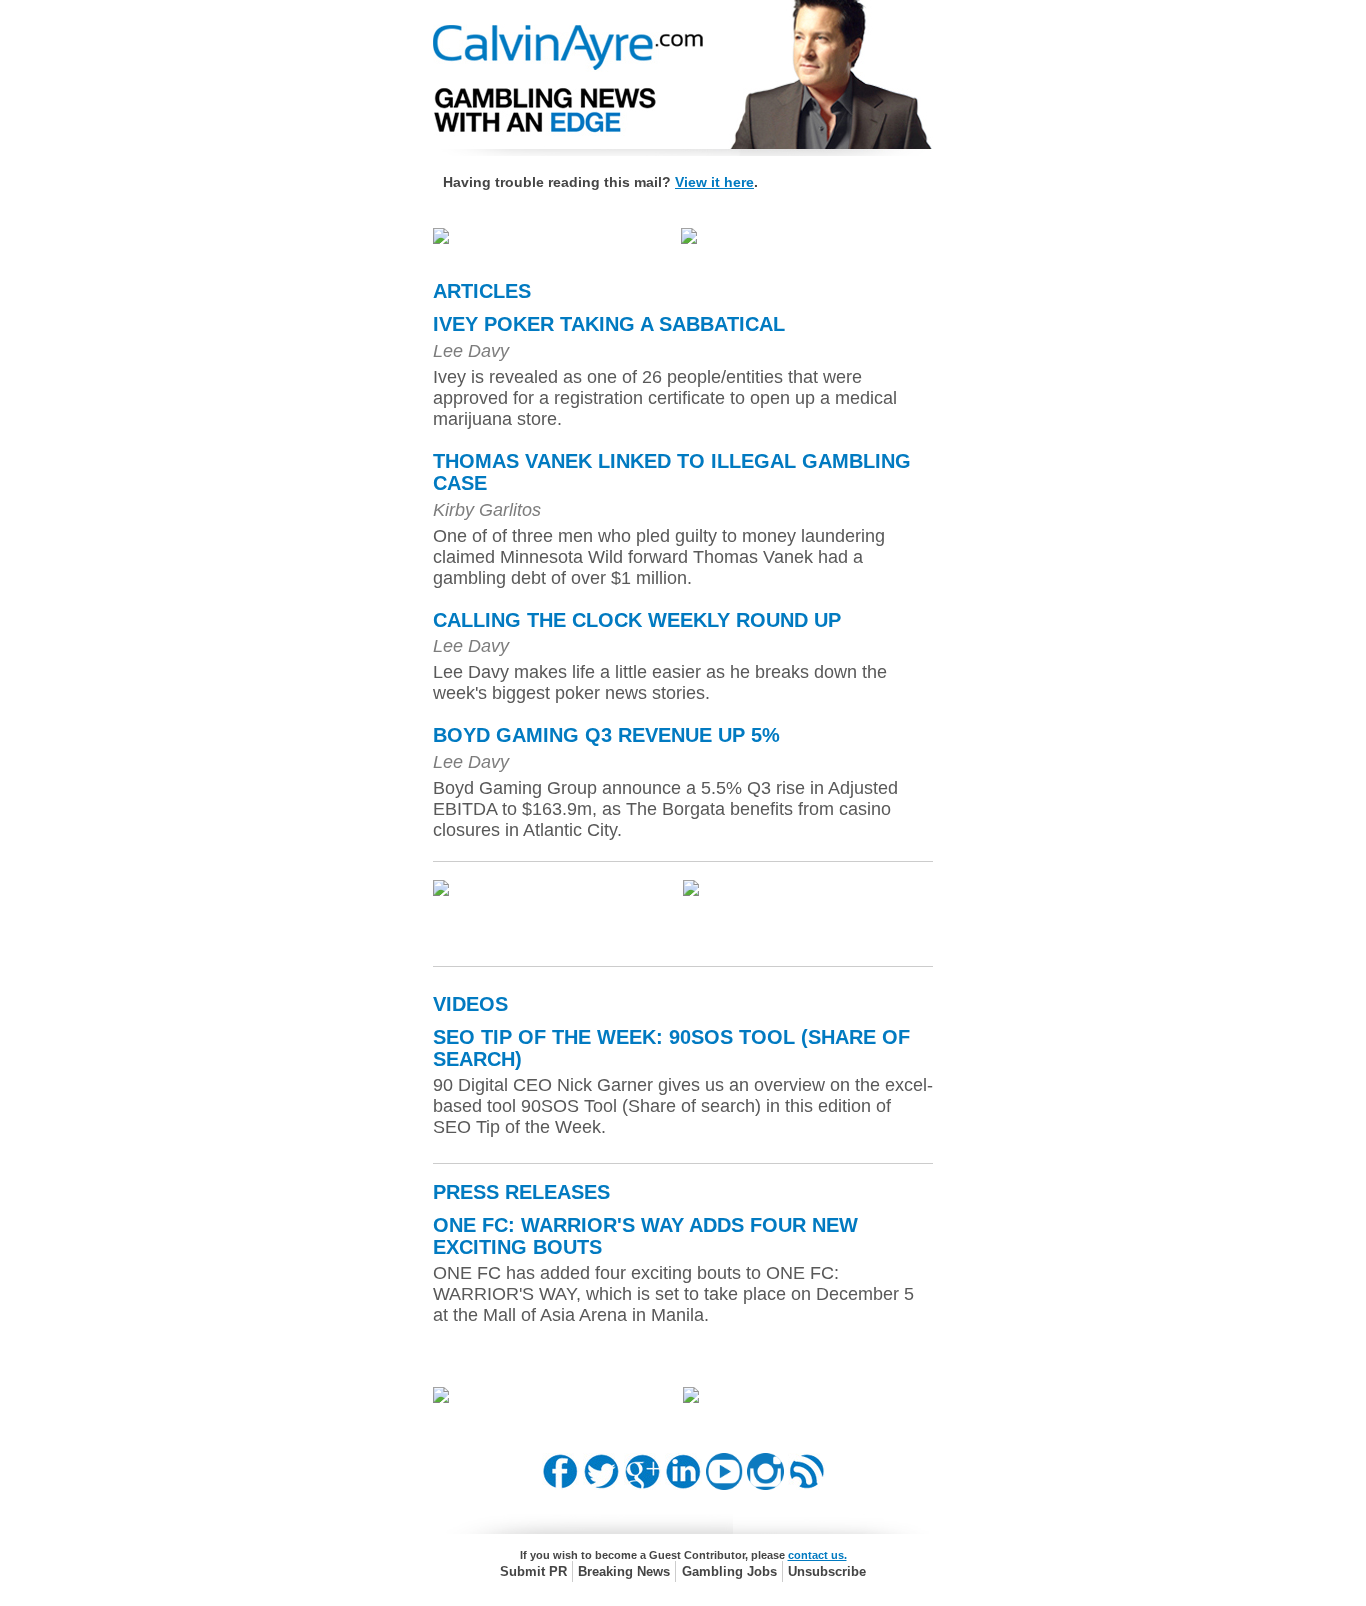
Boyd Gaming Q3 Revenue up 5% (606, 735)
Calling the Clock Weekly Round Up (637, 620)
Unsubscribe (827, 1571)
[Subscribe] (806, 1484)
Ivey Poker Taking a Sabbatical (609, 324)
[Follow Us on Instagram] (765, 1484)
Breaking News (624, 1571)
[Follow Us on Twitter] (601, 1484)
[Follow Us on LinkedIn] (683, 1484)
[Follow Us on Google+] (642, 1484)
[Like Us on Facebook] (560, 1484)
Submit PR (533, 1571)
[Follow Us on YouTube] (724, 1484)
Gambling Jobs (729, 1571)
